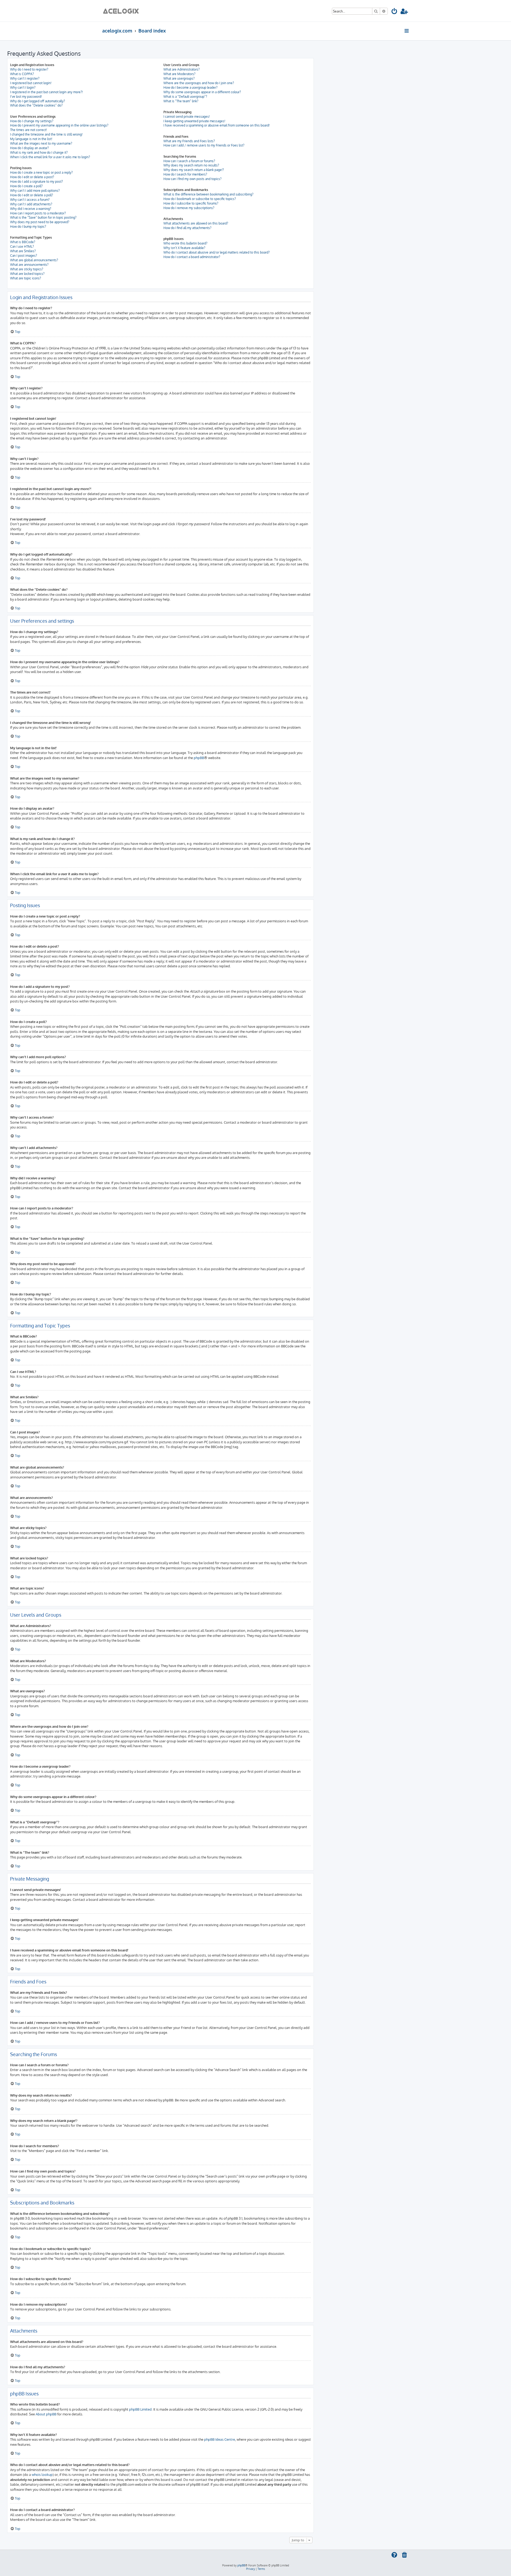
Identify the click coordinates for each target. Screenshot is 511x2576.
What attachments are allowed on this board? (196, 223)
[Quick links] (407, 31)
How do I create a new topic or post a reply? (41, 172)
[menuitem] (395, 12)
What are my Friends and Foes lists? (189, 141)
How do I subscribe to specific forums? (191, 203)
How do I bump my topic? (28, 227)
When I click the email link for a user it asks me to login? (50, 157)
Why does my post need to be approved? (40, 222)
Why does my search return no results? (191, 165)
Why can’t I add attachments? (31, 204)
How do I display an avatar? (29, 148)
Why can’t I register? (25, 78)
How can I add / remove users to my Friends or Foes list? (204, 145)
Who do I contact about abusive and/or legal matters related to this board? (217, 252)
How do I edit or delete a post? (32, 177)
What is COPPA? (22, 74)
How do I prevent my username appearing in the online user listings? (59, 125)
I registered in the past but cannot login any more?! (46, 92)
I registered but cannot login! (31, 83)
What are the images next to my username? (41, 143)
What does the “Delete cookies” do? (36, 105)
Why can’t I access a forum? (30, 200)
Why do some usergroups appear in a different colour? (202, 92)
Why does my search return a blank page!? (194, 170)
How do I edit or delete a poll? (32, 195)
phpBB (199, 758)
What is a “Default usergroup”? (185, 97)
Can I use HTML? (22, 246)
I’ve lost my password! (26, 97)
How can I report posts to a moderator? (38, 213)
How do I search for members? (185, 174)
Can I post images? (24, 256)
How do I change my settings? (32, 121)
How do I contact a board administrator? (192, 257)
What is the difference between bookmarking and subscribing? (208, 194)
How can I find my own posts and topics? (192, 179)
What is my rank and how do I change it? (39, 152)
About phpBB (46, 2414)
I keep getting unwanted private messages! (194, 121)
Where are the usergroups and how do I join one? (199, 83)
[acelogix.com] (123, 11)
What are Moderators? (179, 74)
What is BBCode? (23, 242)
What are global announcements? (34, 260)
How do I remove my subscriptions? (189, 208)
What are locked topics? (27, 274)
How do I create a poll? (26, 186)
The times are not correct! (28, 130)
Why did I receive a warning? (31, 209)
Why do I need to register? (29, 69)
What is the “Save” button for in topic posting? (43, 217)
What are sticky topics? (27, 269)
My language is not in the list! (31, 139)
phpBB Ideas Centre (220, 2439)
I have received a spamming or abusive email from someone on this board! (217, 125)
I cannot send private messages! (187, 117)
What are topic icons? (26, 278)
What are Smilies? (23, 251)
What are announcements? (29, 265)
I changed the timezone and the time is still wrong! (46, 134)
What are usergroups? (179, 78)
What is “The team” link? (181, 101)
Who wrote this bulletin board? (185, 243)
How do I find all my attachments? (187, 228)
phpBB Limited (140, 2409)
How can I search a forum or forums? (189, 161)
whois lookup (42, 2474)
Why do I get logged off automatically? (38, 101)
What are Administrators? (182, 69)
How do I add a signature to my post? (36, 182)
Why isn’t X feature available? (184, 248)
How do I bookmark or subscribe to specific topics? (200, 199)
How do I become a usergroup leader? (190, 87)
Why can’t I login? (23, 87)
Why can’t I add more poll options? (35, 191)
